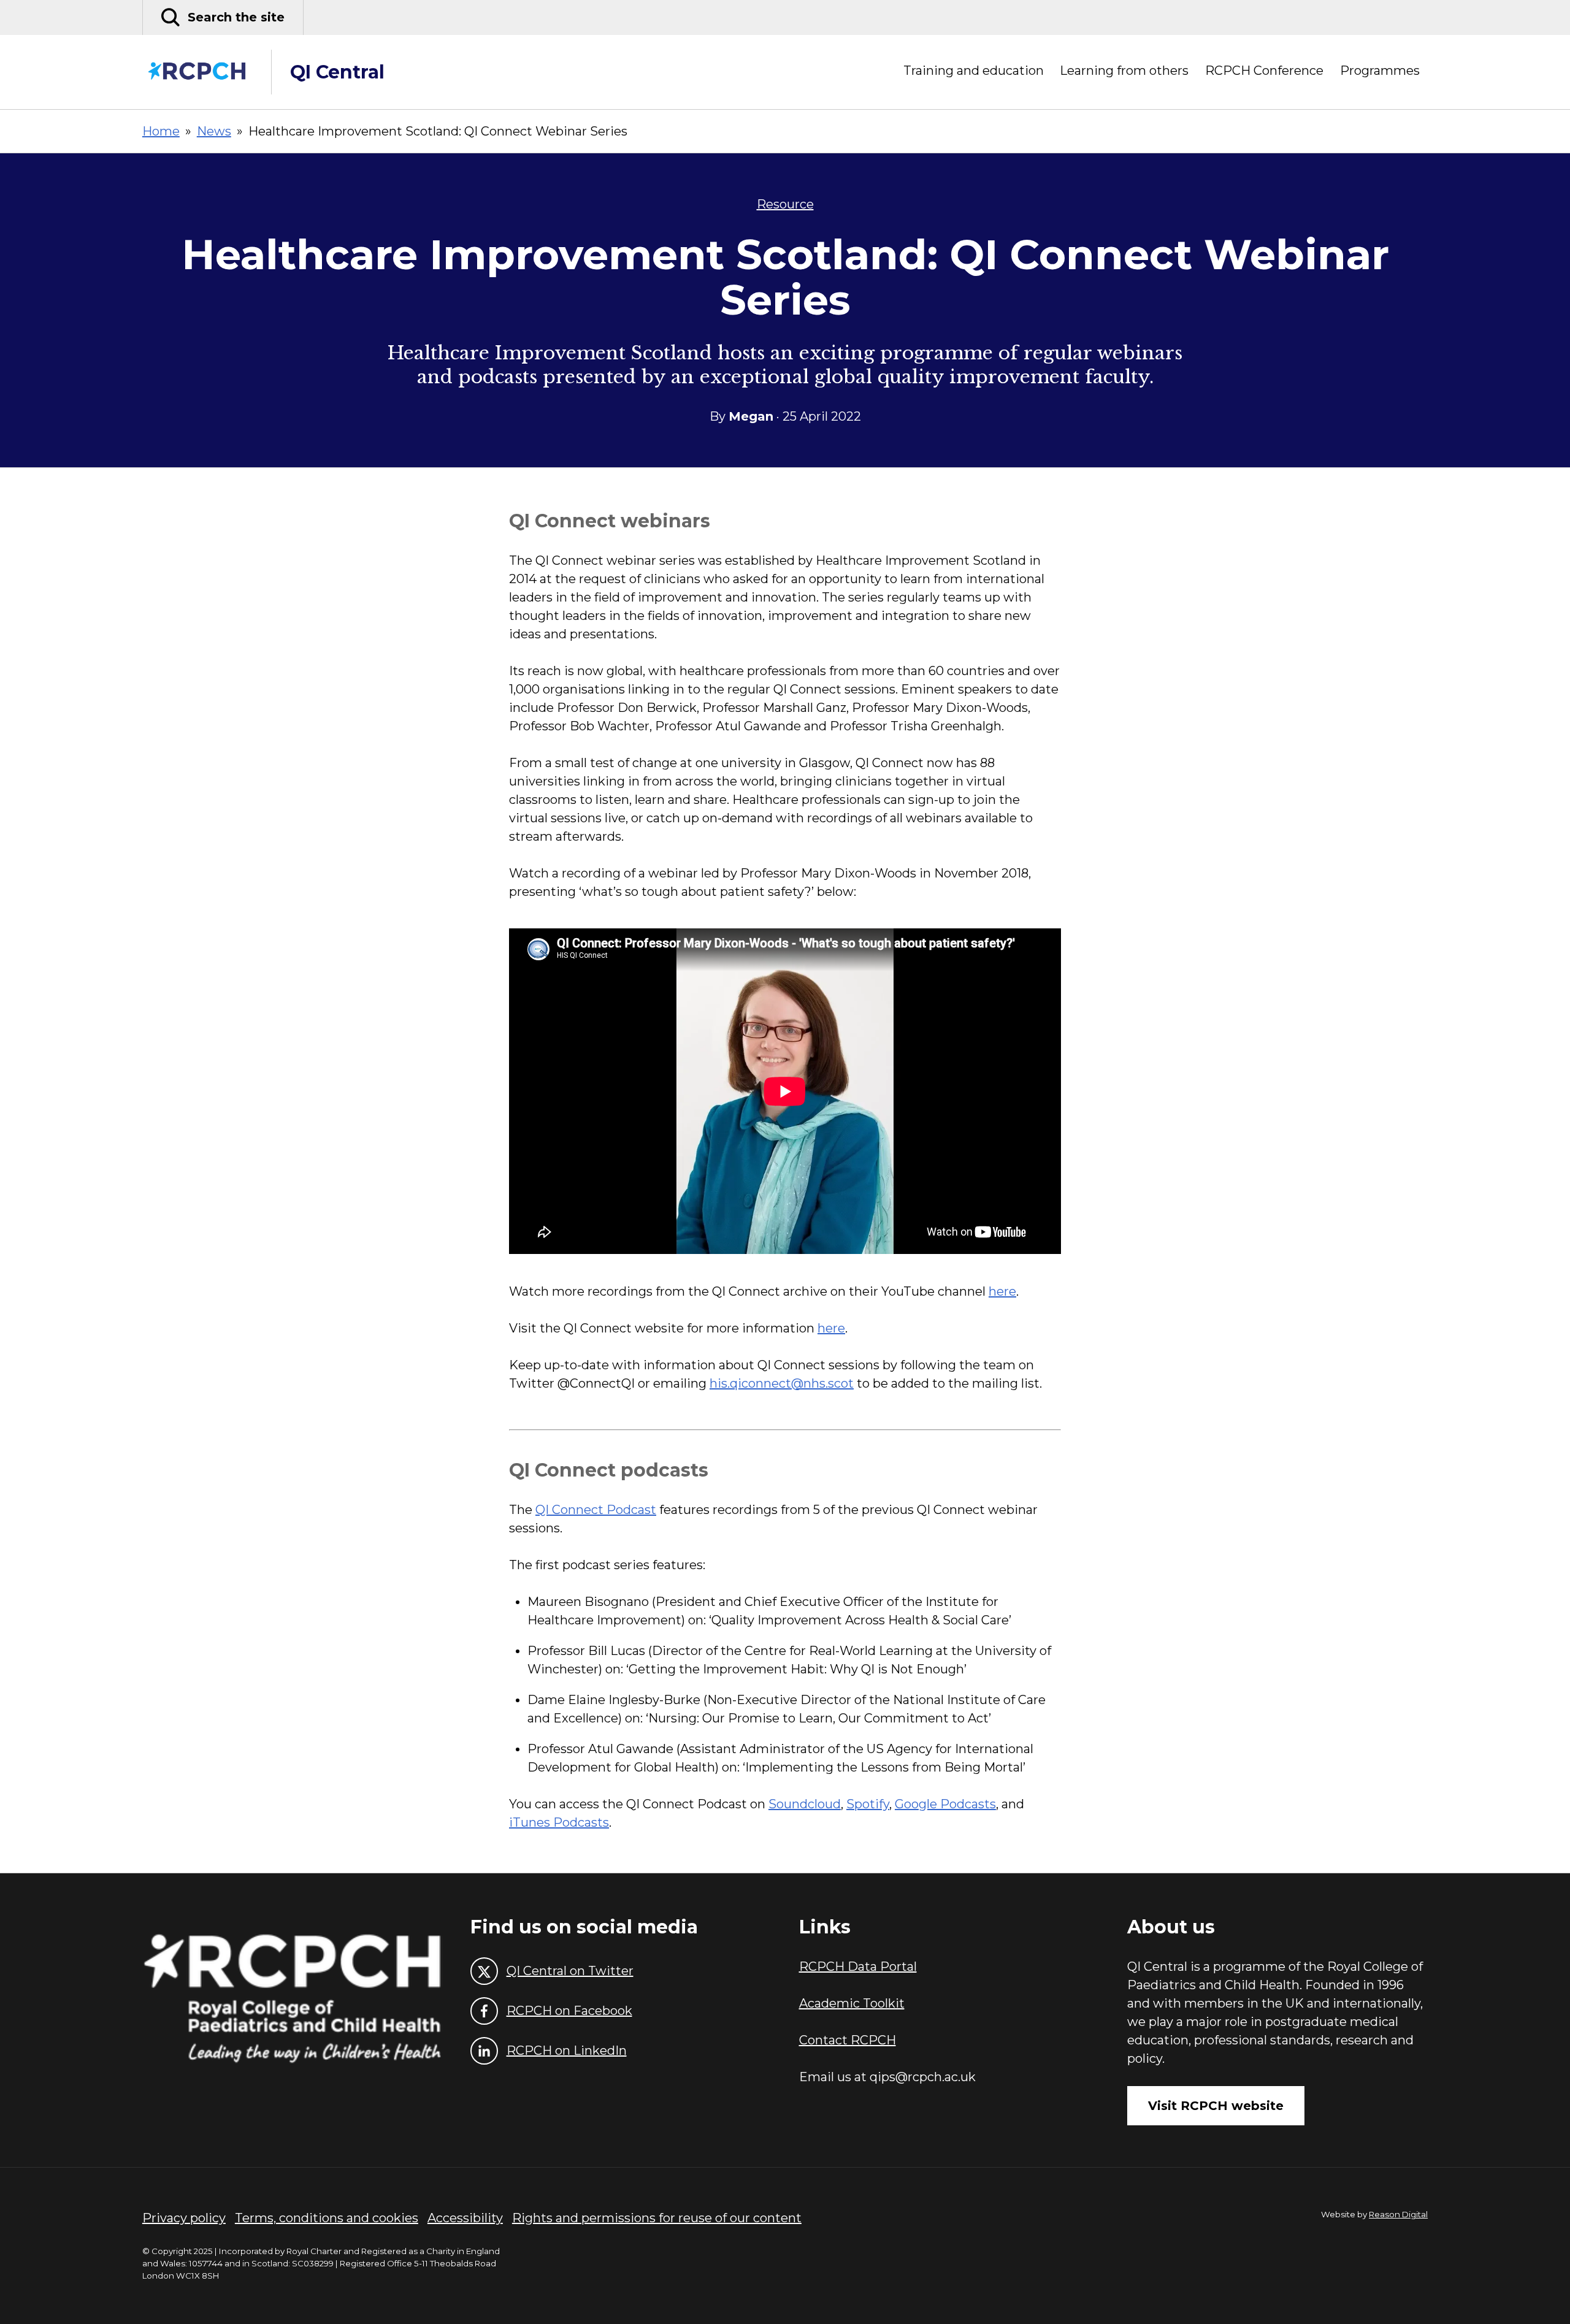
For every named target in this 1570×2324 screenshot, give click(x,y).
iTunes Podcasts (559, 1822)
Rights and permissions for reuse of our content (657, 2218)
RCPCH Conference (1264, 71)
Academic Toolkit (852, 2003)
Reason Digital (1398, 2214)
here (1002, 1291)
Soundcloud (805, 1804)
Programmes (1380, 71)
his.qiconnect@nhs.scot (782, 1383)
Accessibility (465, 2218)
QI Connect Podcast (596, 1510)
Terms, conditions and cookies (327, 2218)
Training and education (974, 71)
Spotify (868, 1804)
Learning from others (1124, 71)
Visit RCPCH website (1216, 2106)
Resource (785, 204)
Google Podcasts (945, 1804)
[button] (223, 17)
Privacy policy (184, 2218)
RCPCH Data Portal (858, 1967)
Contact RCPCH (848, 2040)
